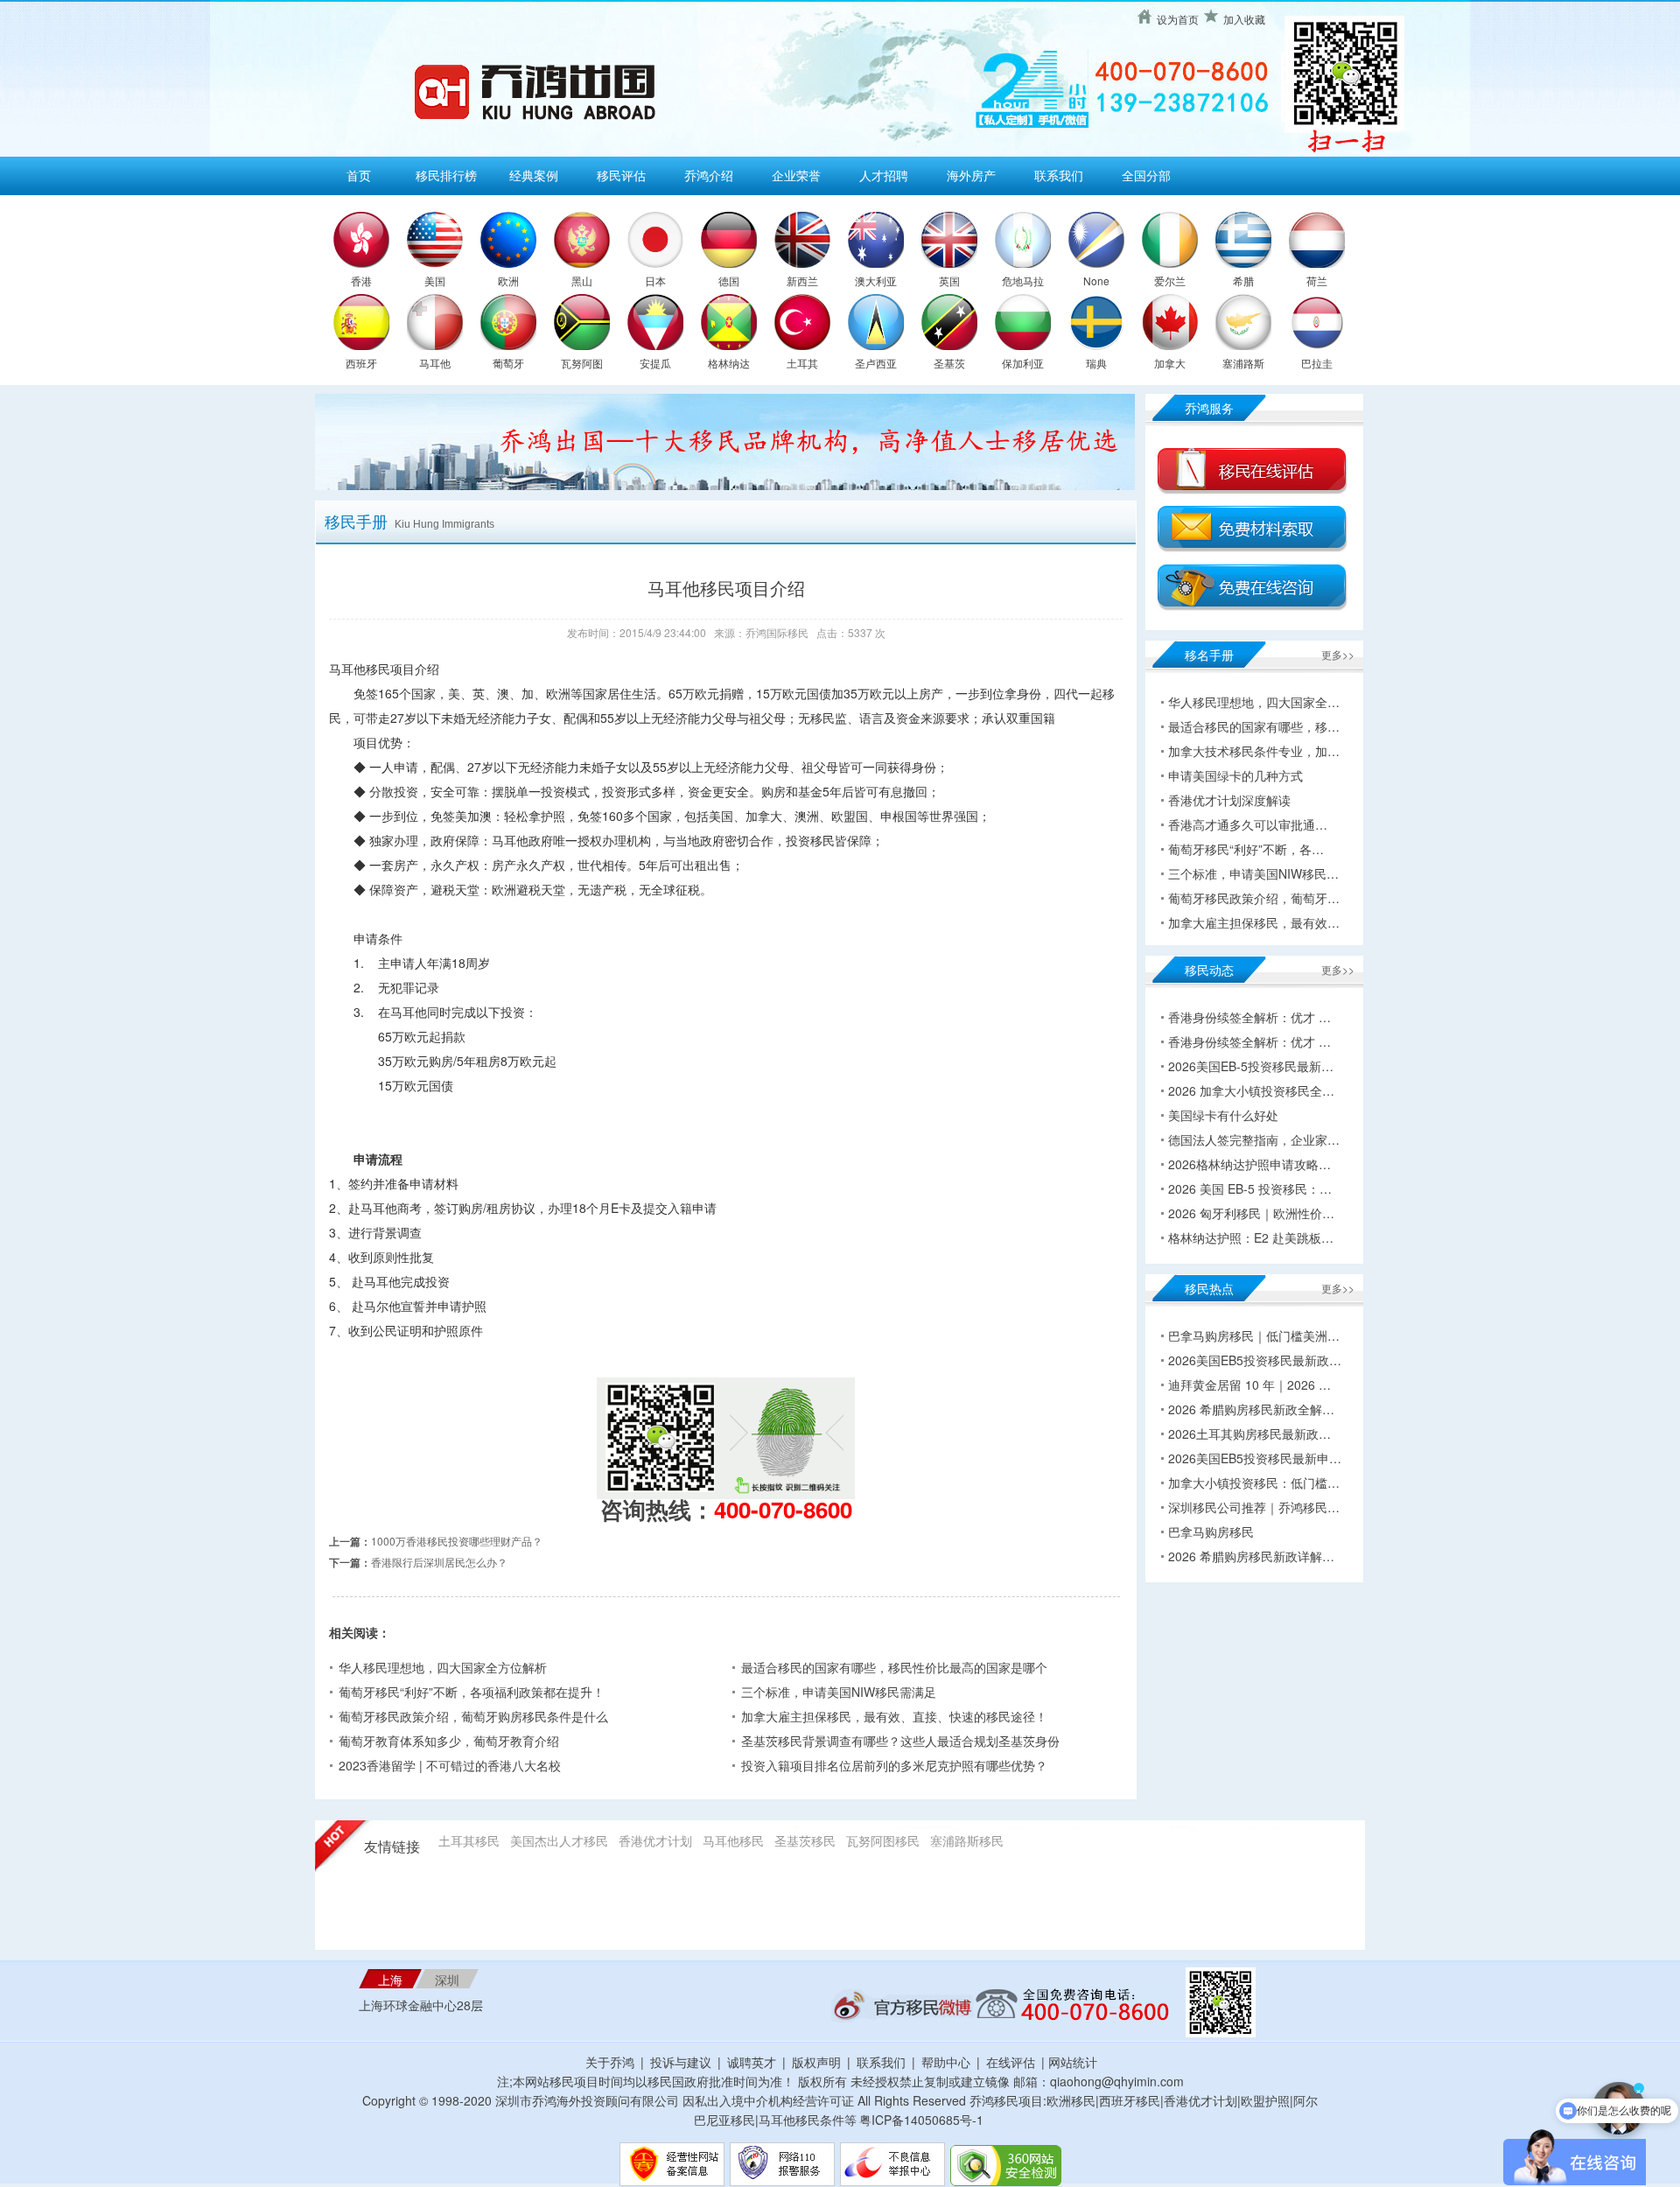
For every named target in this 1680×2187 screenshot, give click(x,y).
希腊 (1243, 280)
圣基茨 (949, 363)
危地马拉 (1023, 280)
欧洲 (508, 280)
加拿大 (1170, 363)
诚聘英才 (752, 2062)
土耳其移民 (469, 1840)
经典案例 (534, 175)
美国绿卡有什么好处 (1223, 1115)
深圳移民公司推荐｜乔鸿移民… (1254, 1507)
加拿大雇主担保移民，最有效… (1254, 922)
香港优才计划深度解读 (1229, 800)
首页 (359, 175)
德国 (729, 280)
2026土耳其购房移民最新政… (1249, 1433)
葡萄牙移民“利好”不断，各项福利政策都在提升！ (472, 1692)
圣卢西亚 (876, 363)
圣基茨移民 (805, 1840)
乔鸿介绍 (709, 175)
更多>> (1338, 654)
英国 (949, 280)
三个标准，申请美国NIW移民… (1253, 873)
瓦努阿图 (582, 363)
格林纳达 (729, 363)
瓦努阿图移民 (883, 1840)
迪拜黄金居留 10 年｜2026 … (1249, 1384)
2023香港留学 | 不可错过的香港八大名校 (450, 1765)
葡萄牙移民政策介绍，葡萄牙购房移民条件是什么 (473, 1716)
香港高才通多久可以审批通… (1248, 824)
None (1096, 280)
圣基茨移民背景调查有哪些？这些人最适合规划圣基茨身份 (900, 1741)
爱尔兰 (1170, 280)
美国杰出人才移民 (559, 1840)
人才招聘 (884, 175)
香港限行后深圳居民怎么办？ (439, 1562)
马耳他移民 (733, 1840)
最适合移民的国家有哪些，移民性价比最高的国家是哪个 (894, 1667)
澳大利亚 (876, 280)
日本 (655, 280)
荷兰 (1317, 280)
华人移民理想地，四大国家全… (1254, 702)
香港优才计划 (655, 1840)
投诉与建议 (681, 2062)
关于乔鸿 (610, 2062)
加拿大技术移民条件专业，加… (1254, 751)
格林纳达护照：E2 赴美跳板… (1251, 1237)
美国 (435, 280)
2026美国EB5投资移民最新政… (1255, 1360)
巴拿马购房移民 (1211, 1532)
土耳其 (802, 363)
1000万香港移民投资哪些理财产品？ (457, 1541)
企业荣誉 (796, 175)
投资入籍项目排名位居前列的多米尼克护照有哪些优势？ (894, 1765)
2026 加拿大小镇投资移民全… (1251, 1090)
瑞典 (1096, 363)
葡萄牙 (508, 363)
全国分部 (1146, 175)
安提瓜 (655, 363)
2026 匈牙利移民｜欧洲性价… (1251, 1213)
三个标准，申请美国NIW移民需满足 (839, 1692)
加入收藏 (1244, 19)
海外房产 (971, 175)
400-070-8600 (783, 1509)
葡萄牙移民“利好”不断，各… (1246, 849)
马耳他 (435, 363)
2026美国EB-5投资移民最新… (1251, 1066)
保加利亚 (1023, 363)
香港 (361, 280)
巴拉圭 (1317, 363)
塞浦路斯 (1243, 363)
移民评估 (621, 175)
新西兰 (802, 280)
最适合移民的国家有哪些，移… (1254, 726)
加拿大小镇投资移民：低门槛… (1254, 1483)
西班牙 (361, 363)
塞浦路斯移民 (967, 1840)
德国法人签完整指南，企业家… (1254, 1139)
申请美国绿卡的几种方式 (1235, 775)
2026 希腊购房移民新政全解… (1251, 1409)
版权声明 (816, 2062)
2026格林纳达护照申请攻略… (1249, 1164)
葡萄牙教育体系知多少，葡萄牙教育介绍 (449, 1741)
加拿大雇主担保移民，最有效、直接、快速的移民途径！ (894, 1716)
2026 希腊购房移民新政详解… (1251, 1556)
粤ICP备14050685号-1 (921, 2120)
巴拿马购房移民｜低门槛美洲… (1254, 1335)
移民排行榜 (446, 175)
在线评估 (1012, 2062)
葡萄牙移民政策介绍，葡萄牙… (1254, 898)
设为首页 (1178, 19)
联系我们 (1059, 175)
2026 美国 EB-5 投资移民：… (1250, 1188)
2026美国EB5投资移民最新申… (1255, 1458)
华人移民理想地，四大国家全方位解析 (443, 1667)
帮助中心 (946, 2062)
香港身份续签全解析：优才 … (1249, 1017)
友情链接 (392, 1847)
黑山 (582, 280)
